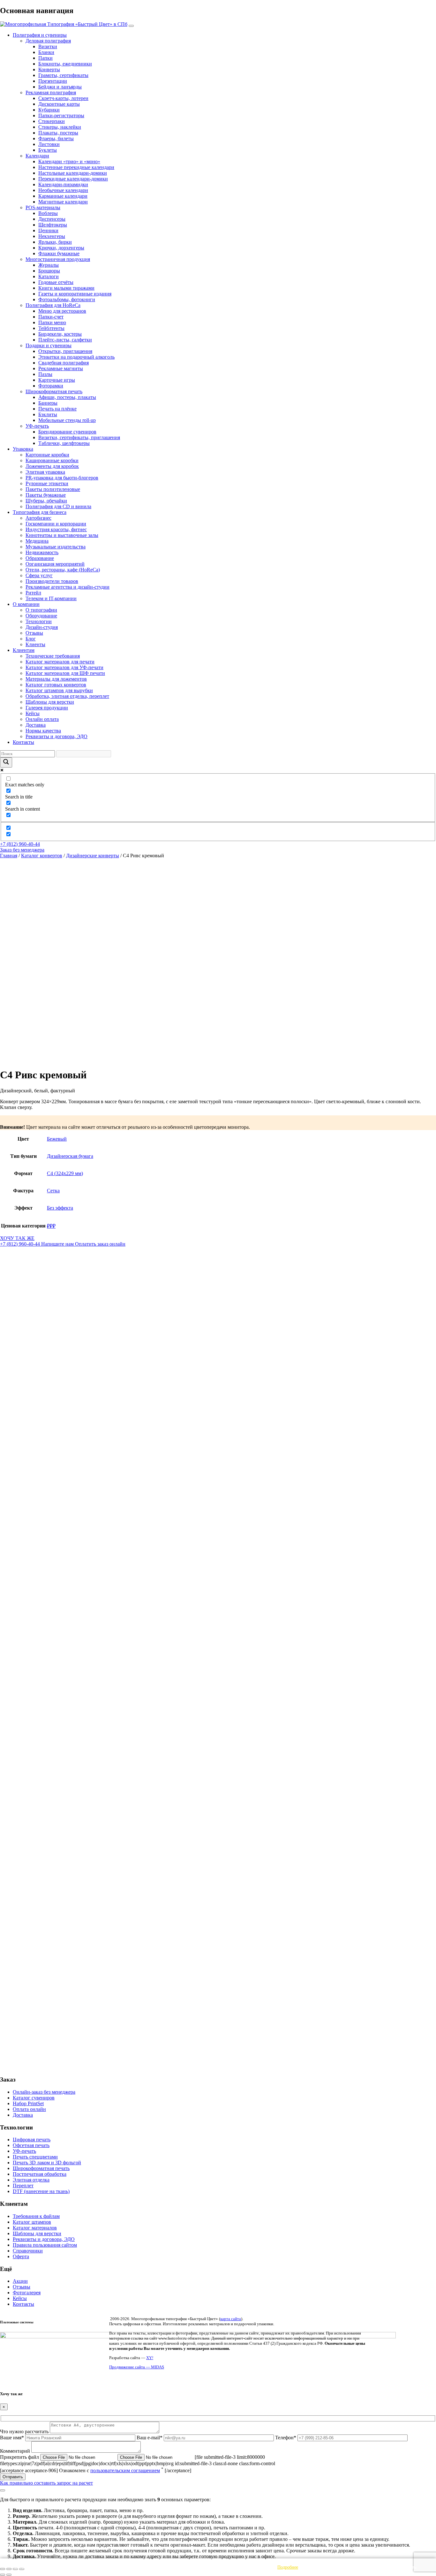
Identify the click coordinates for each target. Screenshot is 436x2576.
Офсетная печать (31, 2145)
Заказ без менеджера (22, 850)
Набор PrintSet (28, 2103)
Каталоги (49, 276)
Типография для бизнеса (40, 512)
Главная (9, 856)
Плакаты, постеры (58, 133)
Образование (40, 558)
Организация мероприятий (55, 564)
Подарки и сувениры (49, 345)
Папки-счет (51, 317)
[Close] (3, 2490)
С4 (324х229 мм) (65, 1173)
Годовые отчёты (56, 282)
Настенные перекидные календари (76, 167)
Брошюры (49, 271)
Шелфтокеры (53, 225)
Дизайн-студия (42, 627)
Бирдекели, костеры (60, 334)
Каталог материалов (35, 2228)
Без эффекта (60, 1208)
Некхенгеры (52, 236)
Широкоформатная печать (54, 391)
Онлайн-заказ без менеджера (44, 2092)
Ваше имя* (13, 2438)
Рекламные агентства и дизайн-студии (68, 587)
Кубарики (49, 110)
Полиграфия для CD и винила (58, 506)
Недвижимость (42, 552)
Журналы (49, 265)
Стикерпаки (52, 121)
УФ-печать (37, 426)
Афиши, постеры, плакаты (67, 397)
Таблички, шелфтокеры (64, 443)
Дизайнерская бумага (70, 1156)
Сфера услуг (39, 575)
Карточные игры (57, 380)
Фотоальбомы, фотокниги (67, 299)
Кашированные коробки (52, 460)
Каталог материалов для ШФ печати (65, 673)
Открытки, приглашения (65, 351)
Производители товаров (52, 581)
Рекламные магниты (61, 368)
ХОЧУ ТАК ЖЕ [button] (17, 1238)
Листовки (49, 144)
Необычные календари (63, 190)
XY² (150, 2358)
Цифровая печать (32, 2140)
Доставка (36, 725)
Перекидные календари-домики (73, 179)
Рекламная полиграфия (51, 92)
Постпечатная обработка (40, 2174)
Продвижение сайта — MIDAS (137, 2367)
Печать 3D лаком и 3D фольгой (47, 2163)
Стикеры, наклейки (60, 127)
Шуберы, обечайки (46, 501)
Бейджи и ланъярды (60, 87)
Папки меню (52, 322)
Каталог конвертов (42, 856)
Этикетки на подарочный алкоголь (76, 357)
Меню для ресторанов (62, 311)
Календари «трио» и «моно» (69, 161)
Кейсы (33, 713)
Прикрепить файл (20, 2457)
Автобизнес (38, 518)
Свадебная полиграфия (64, 363)
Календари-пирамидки (63, 184)
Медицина (37, 541)
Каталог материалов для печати (60, 662)
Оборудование (41, 616)
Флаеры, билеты (56, 138)
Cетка (53, 1191)
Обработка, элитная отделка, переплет (67, 696)
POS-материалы (43, 207)
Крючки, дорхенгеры (61, 248)
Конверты (49, 69)
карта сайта (231, 2319)
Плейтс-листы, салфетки (65, 340)
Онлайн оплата (42, 719)
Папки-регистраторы (61, 115)
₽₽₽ (51, 1226)
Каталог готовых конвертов (56, 685)
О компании (26, 604)
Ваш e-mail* (150, 2438)
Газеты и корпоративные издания (75, 294)
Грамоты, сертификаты (63, 75)
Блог (31, 639)
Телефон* (286, 2438)
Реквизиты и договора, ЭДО (56, 736)
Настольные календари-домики (73, 173)
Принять (408, 2567)
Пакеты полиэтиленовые (53, 489)
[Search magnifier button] (6, 762)
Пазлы (45, 374)
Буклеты (48, 150)
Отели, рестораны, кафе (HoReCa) (63, 570)
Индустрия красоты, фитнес (56, 529)
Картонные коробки (47, 455)
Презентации (53, 81)
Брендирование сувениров (67, 432)
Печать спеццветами (35, 2157)
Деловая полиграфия (48, 41)
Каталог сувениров (34, 2098)
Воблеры (48, 213)
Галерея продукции (47, 708)
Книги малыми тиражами (66, 288)
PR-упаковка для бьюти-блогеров (62, 478)
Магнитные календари (63, 202)
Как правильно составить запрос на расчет (46, 2483)
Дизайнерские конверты (93, 856)
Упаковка (23, 449)
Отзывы (34, 633)
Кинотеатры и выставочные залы (62, 535)
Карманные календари (63, 196)
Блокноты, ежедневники (65, 64)
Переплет (23, 2186)
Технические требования (53, 656)
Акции (20, 2281)
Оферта (21, 2256)
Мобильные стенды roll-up (67, 420)
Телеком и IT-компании (51, 598)
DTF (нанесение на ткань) (41, 2191)
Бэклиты (48, 414)
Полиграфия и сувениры (40, 35)
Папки (45, 58)
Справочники (28, 2251)
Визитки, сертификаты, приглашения (79, 437)
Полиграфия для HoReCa (53, 305)
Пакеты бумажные (46, 495)
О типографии (41, 610)
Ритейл (33, 593)
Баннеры (48, 403)
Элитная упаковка (45, 472)
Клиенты (35, 644)
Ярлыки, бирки (55, 242)
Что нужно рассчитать (25, 2431)
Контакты (23, 742)
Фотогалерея (27, 2293)
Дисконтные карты (59, 104)
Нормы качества (43, 731)
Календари (37, 156)
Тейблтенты (51, 328)
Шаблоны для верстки (50, 702)
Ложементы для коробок (52, 466)
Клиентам (24, 650)
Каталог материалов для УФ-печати (64, 667)
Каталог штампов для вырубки (59, 690)
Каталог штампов (32, 2222)
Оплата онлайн (29, 2109)
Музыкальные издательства (56, 547)
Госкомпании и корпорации (56, 524)
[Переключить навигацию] (131, 26)
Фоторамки (51, 386)
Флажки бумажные (59, 253)
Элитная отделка (31, 2180)
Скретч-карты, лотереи (63, 98)
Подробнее (288, 2567)
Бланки (46, 52)
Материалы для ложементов (56, 679)
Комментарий (16, 2451)
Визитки (48, 46)
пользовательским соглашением (125, 2470)
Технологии (39, 621)
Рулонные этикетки (47, 483)
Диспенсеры (52, 219)
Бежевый (57, 1139)
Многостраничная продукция (58, 259)
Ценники (48, 230)
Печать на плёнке (57, 409)
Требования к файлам (36, 2216)
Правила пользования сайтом (45, 2245)
